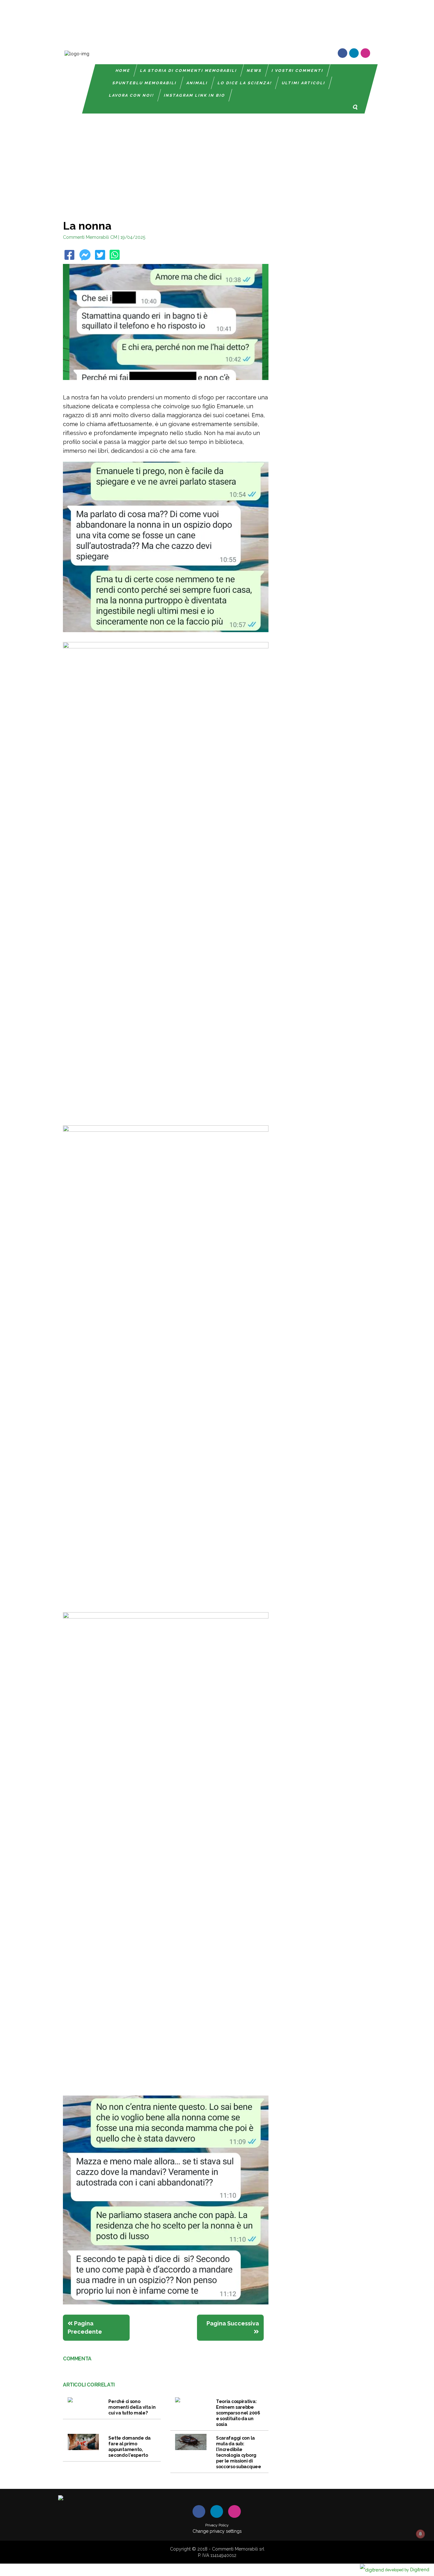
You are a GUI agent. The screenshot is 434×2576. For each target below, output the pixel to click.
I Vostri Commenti (298, 71)
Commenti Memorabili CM (90, 237)
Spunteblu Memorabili (145, 83)
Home (123, 71)
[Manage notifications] (420, 2534)
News (254, 71)
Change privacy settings (217, 2531)
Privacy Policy (217, 2525)
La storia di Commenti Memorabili (189, 71)
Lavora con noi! (132, 95)
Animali (197, 83)
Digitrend (407, 2569)
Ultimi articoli (304, 83)
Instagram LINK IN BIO (195, 95)
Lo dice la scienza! (245, 83)
